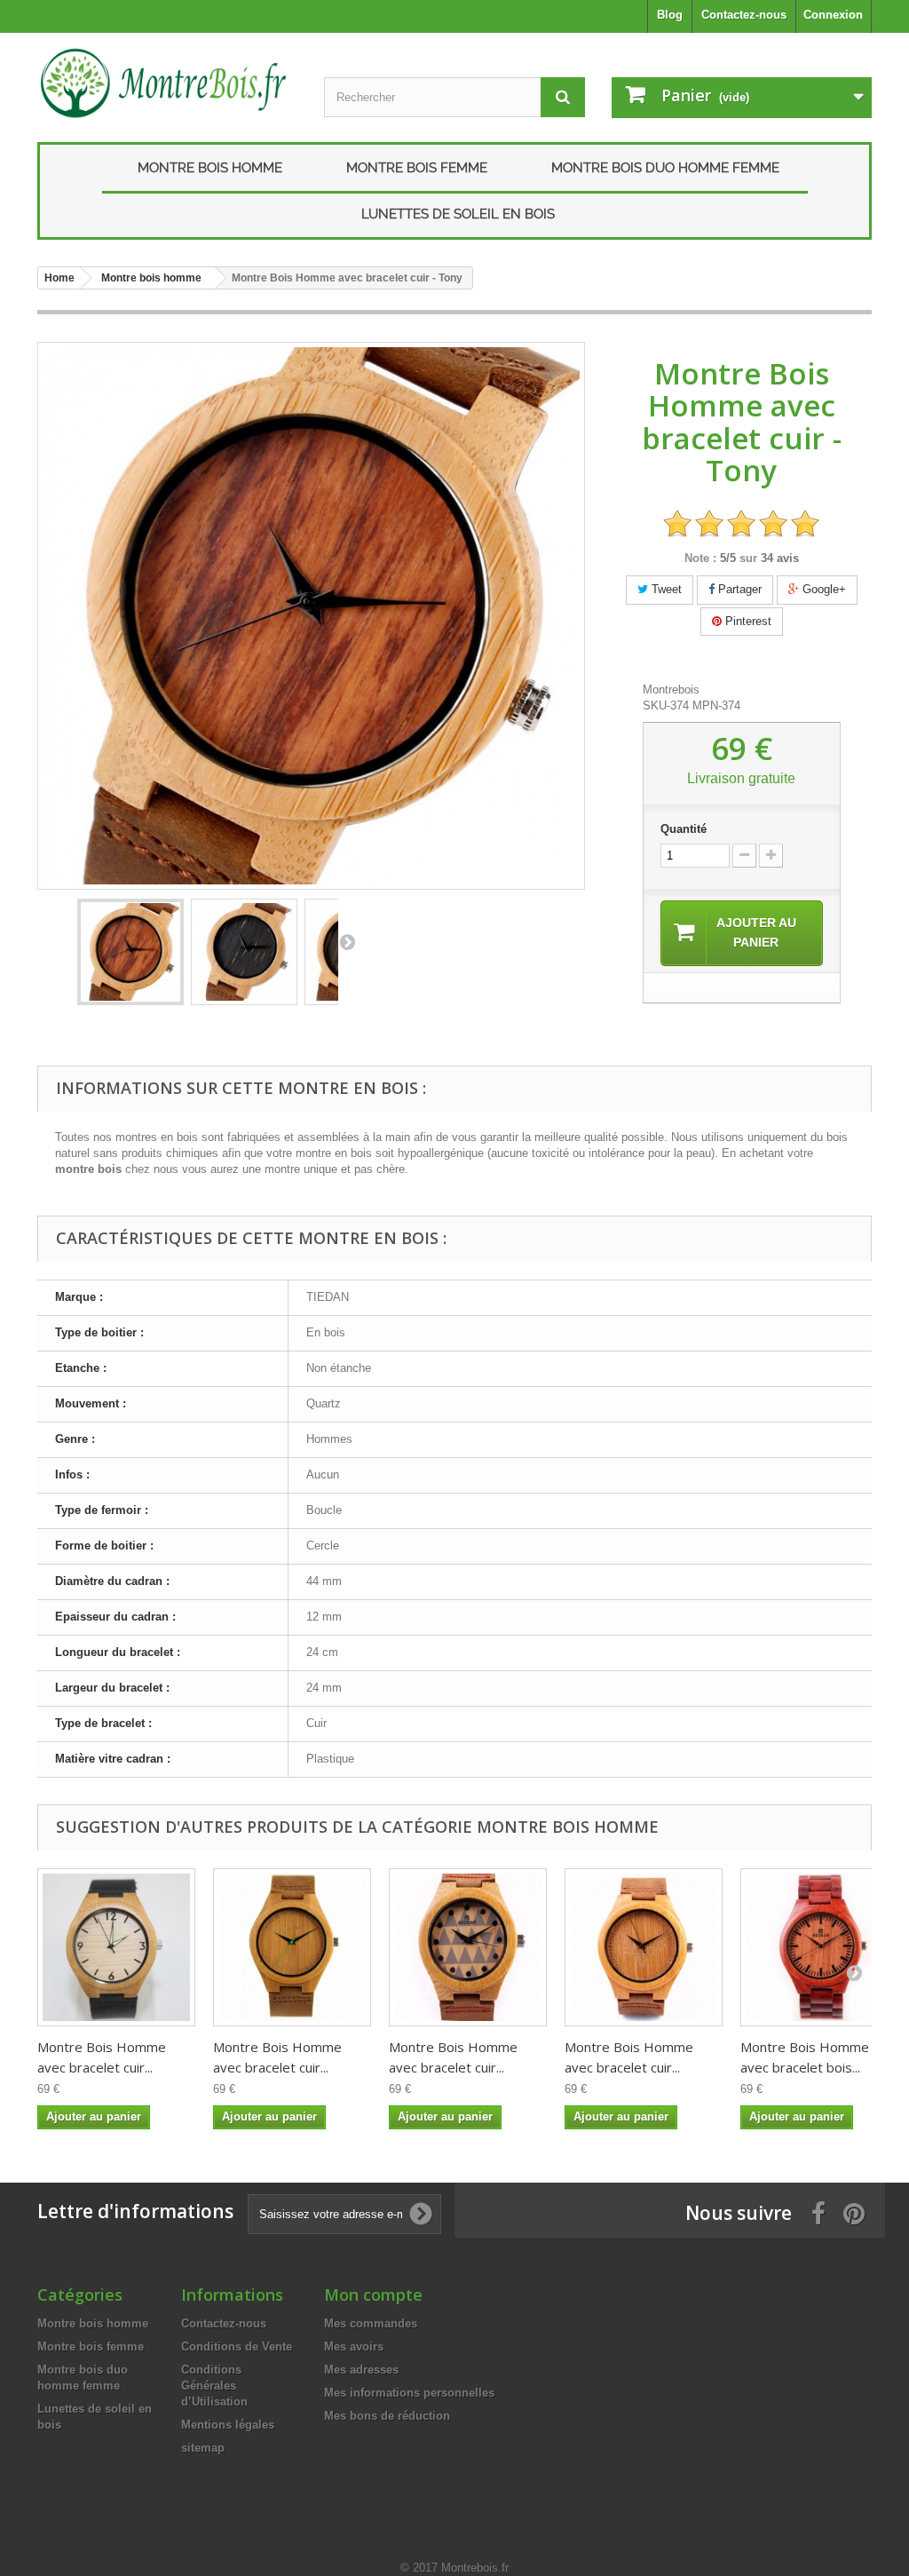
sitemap (203, 2448)
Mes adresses (361, 2370)
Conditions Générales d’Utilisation (214, 2386)
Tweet (665, 589)
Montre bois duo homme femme (665, 168)
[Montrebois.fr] (167, 83)
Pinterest (747, 621)
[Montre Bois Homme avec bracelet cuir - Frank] (468, 1947)
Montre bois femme (417, 168)
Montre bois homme (210, 168)
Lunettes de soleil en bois (458, 214)
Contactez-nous (744, 15)
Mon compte (373, 2295)
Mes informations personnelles (409, 2393)
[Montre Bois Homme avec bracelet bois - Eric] (819, 1947)
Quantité (684, 829)
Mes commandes (371, 2323)
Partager (738, 589)
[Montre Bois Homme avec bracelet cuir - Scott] (644, 1947)
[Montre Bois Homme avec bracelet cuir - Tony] (130, 952)
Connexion (833, 15)
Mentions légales (228, 2425)
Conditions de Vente (237, 2346)
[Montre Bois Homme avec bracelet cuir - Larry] (116, 1947)
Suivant (347, 941)
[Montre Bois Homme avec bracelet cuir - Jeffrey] (292, 1947)
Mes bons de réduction (387, 2416)
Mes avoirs (354, 2346)
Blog (670, 15)
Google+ (822, 589)
